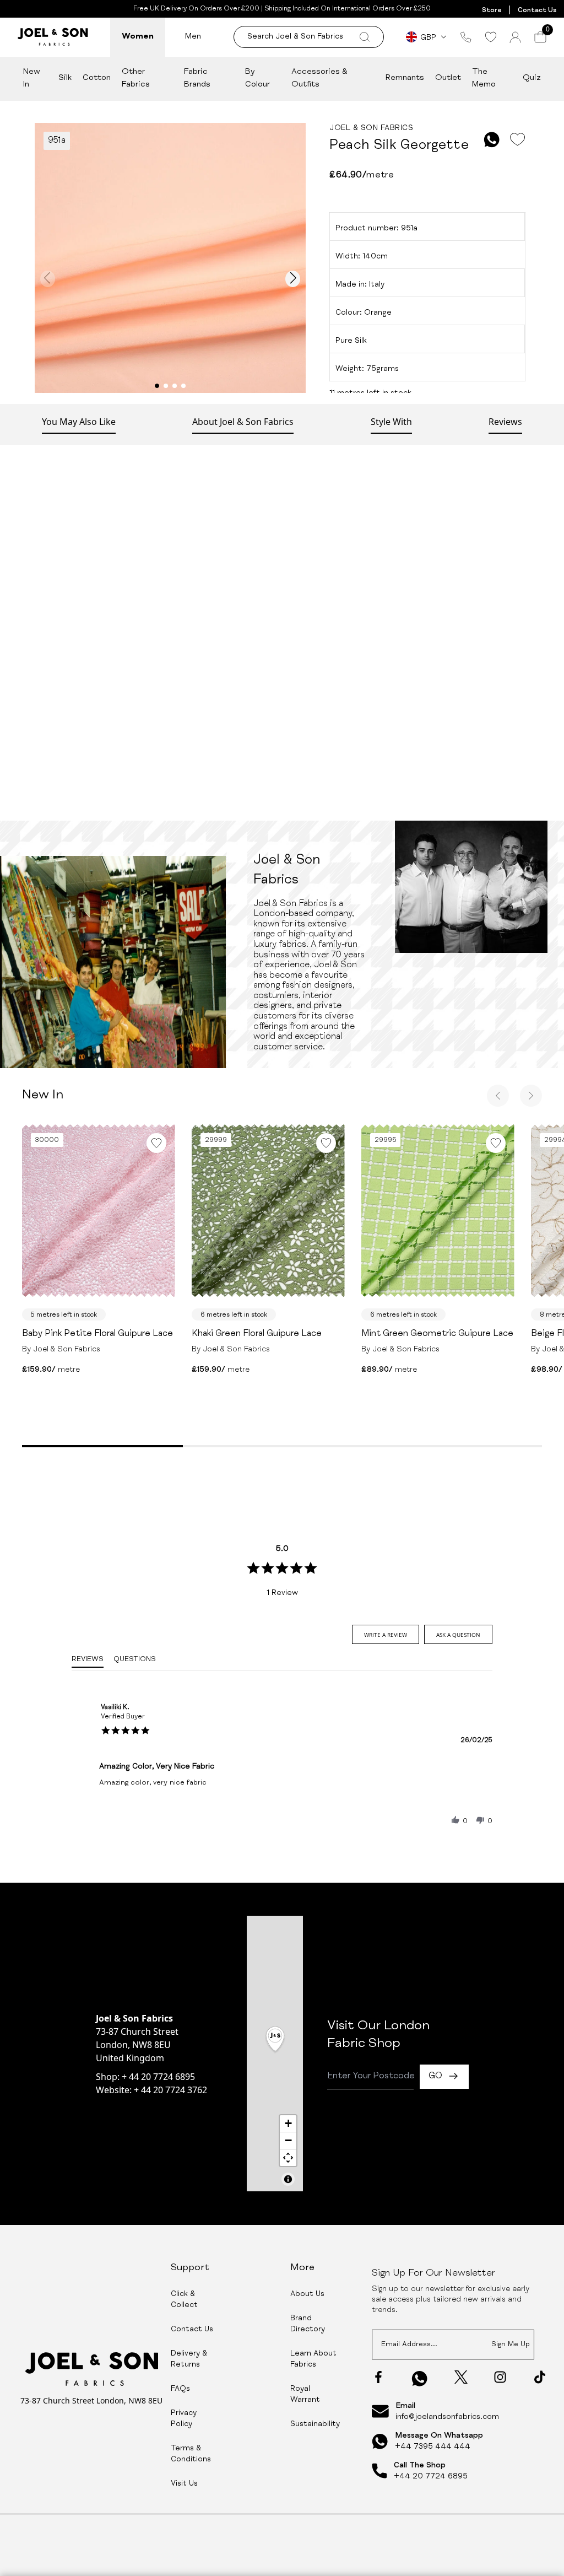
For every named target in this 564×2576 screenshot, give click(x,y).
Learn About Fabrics (313, 2359)
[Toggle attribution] (288, 2179)
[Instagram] (500, 2377)
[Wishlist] (490, 37)
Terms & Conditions (191, 2454)
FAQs (180, 2389)
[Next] (531, 1096)
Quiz (532, 78)
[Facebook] (378, 2377)
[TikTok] (540, 2377)
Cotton (97, 78)
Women (138, 37)
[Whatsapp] (420, 2378)
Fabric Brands (197, 78)
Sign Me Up (511, 2345)
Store (492, 10)
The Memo (484, 78)
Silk (65, 78)
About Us (307, 2294)
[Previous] (498, 1096)
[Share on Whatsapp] (492, 140)
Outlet (448, 78)
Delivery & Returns (189, 2359)
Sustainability (315, 2424)
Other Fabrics (136, 78)
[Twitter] (461, 2377)
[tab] (386, 1634)
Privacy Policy (184, 2419)
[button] (455, 1820)
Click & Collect (184, 2300)
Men (193, 37)
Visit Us (184, 2484)
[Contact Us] (466, 37)
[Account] (515, 37)
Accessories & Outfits (319, 78)
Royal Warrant (305, 2395)
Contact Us (537, 10)
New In (32, 78)
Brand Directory (308, 2324)
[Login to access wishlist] (517, 140)
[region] (275, 2054)
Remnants (405, 78)
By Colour (257, 78)
